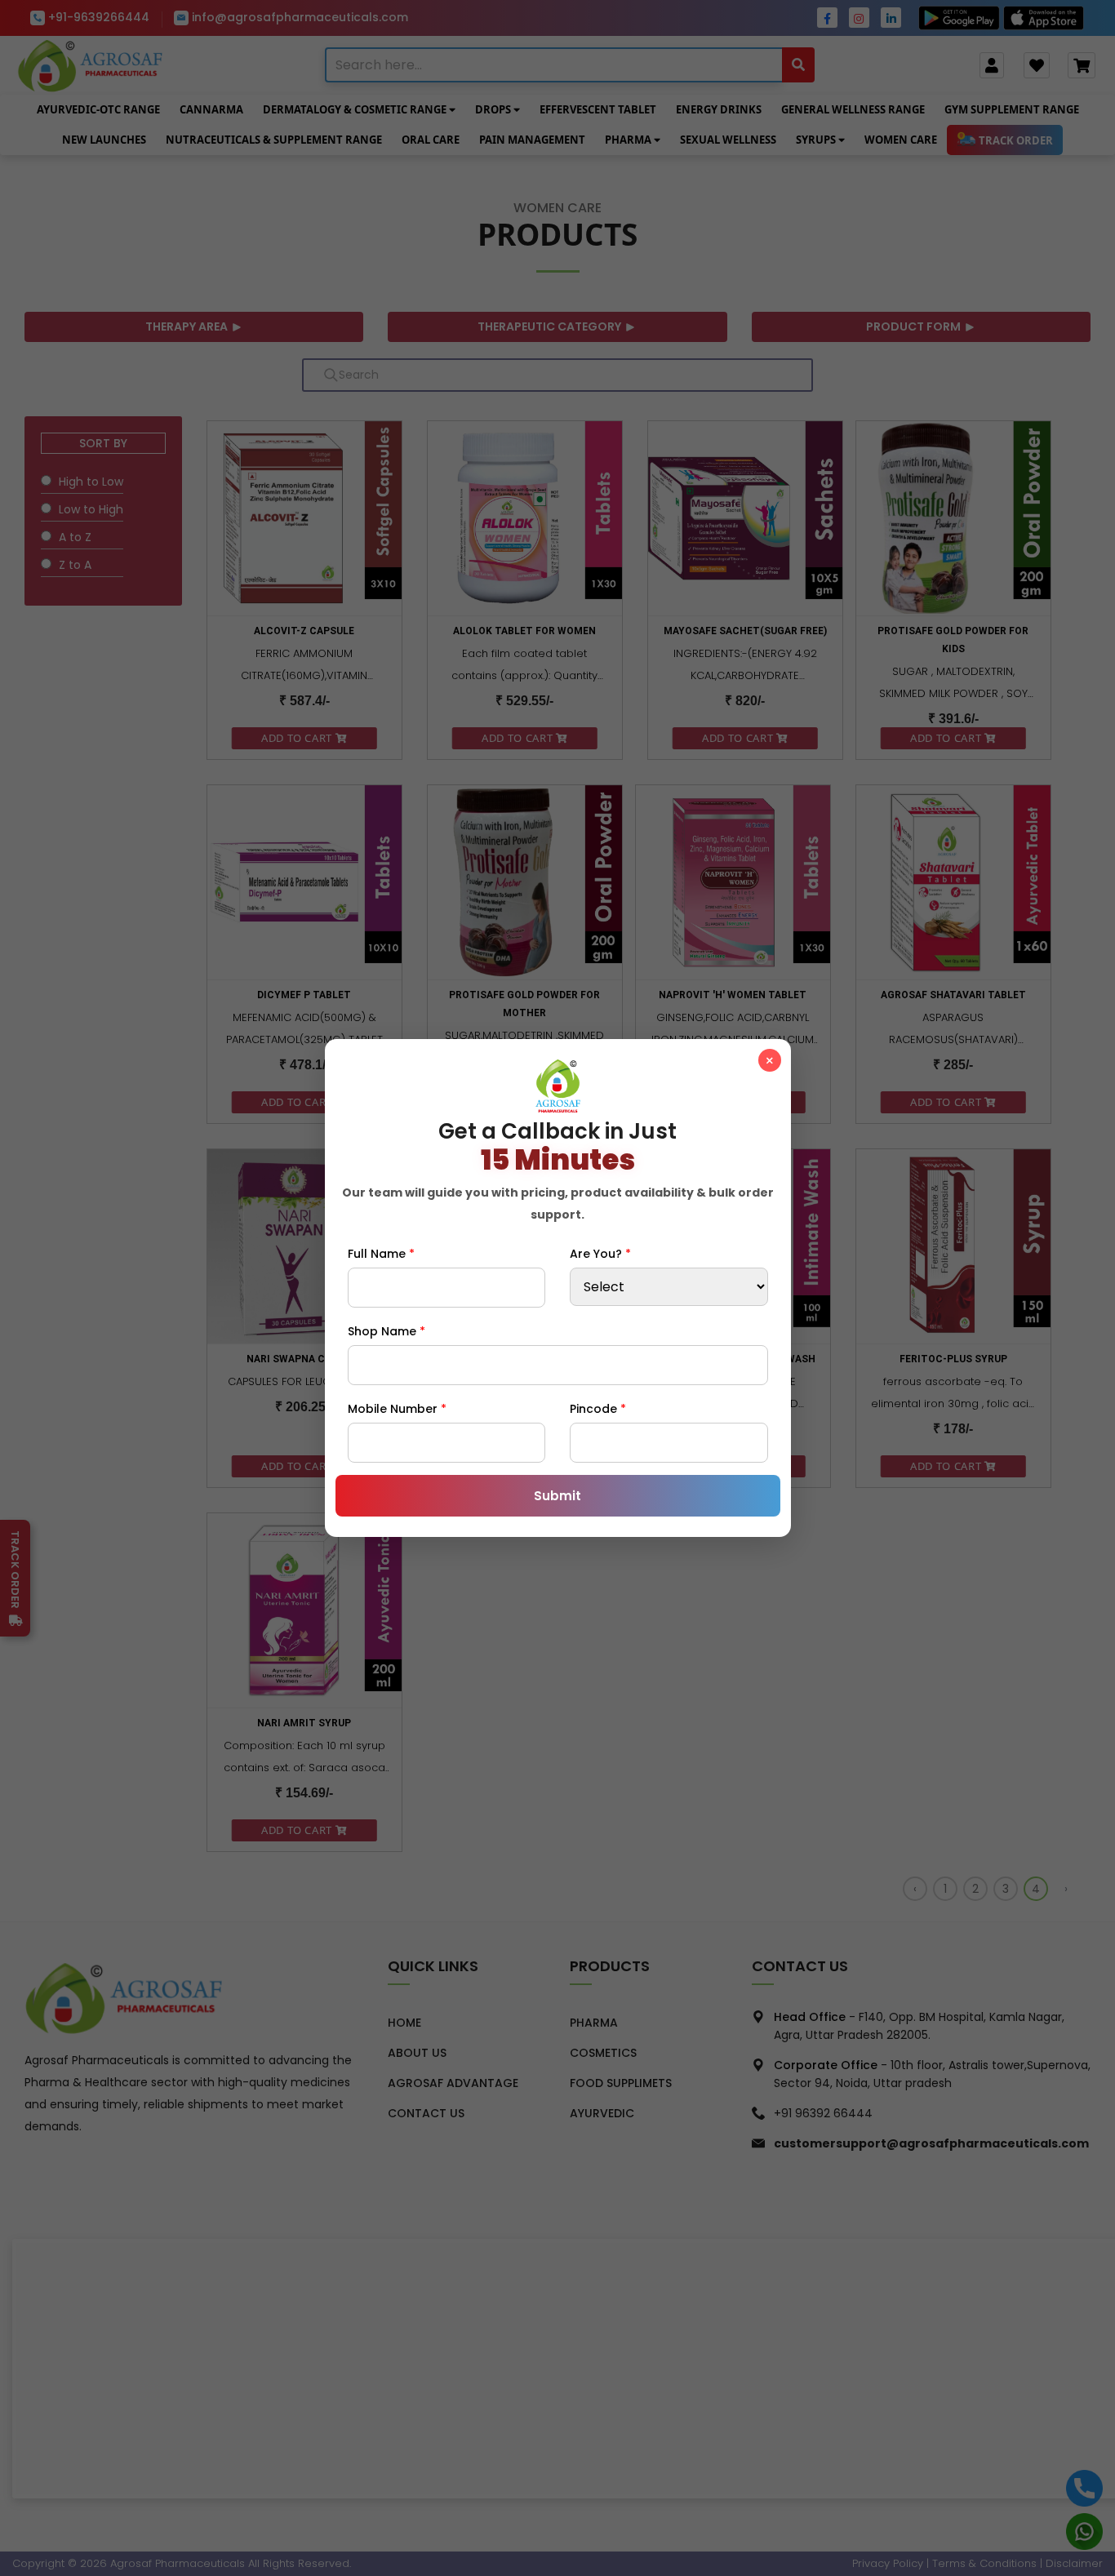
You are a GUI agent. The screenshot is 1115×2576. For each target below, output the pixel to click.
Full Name (381, 1254)
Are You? (600, 1254)
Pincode (598, 1409)
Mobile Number (397, 1409)
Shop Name (386, 1331)
